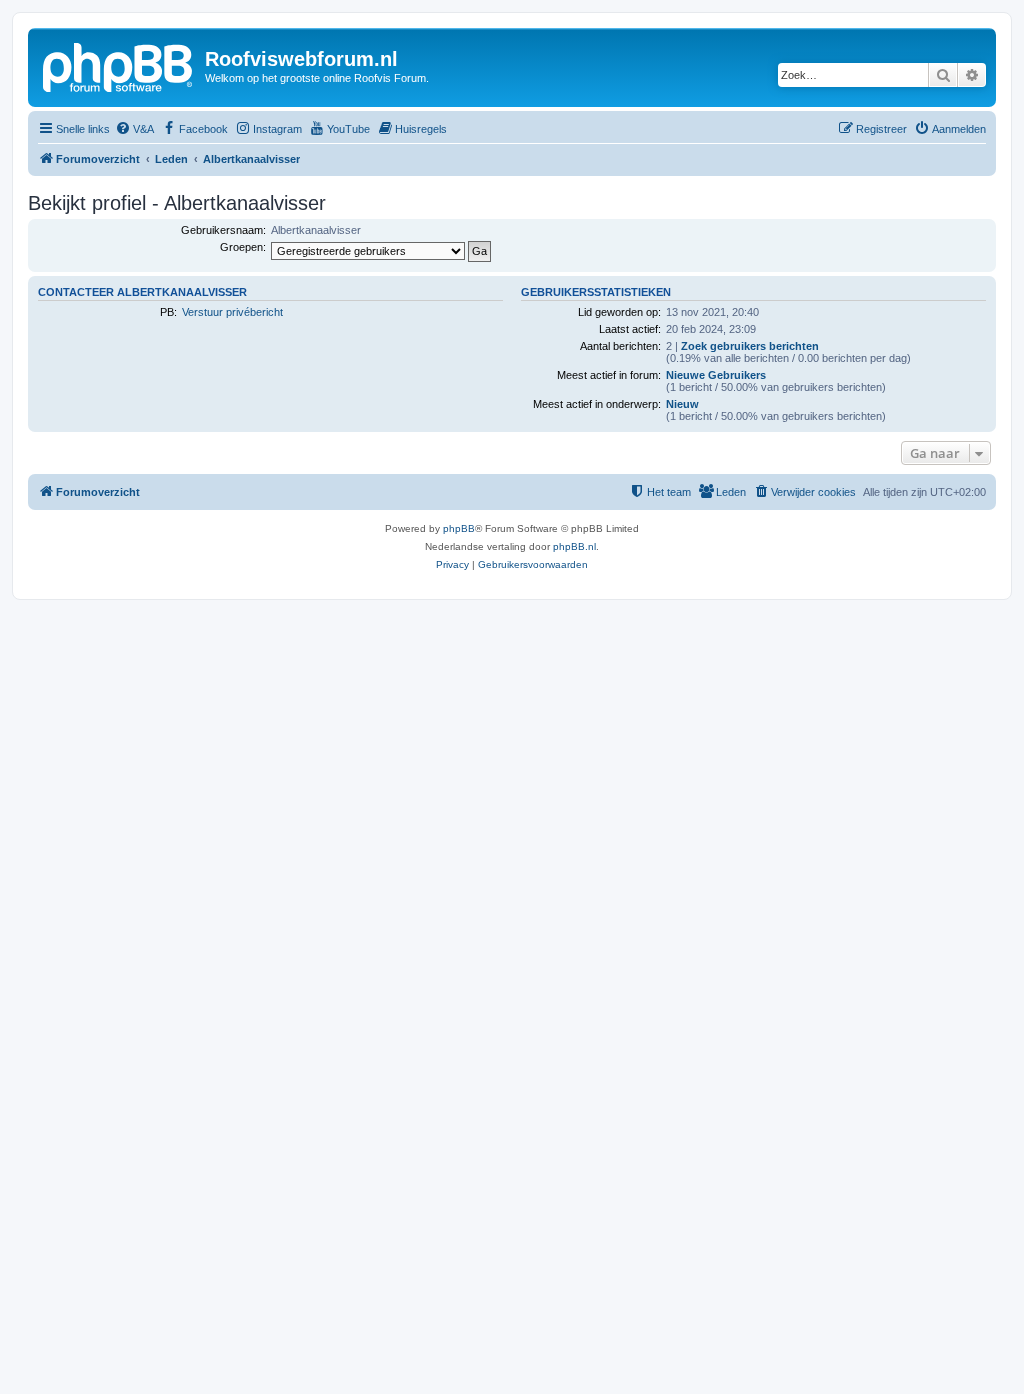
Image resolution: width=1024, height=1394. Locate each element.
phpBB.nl (574, 546)
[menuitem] (134, 129)
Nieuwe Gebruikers (716, 375)
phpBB (459, 528)
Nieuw (682, 404)
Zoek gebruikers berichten (750, 346)
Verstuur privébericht (232, 312)
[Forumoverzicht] (119, 65)
